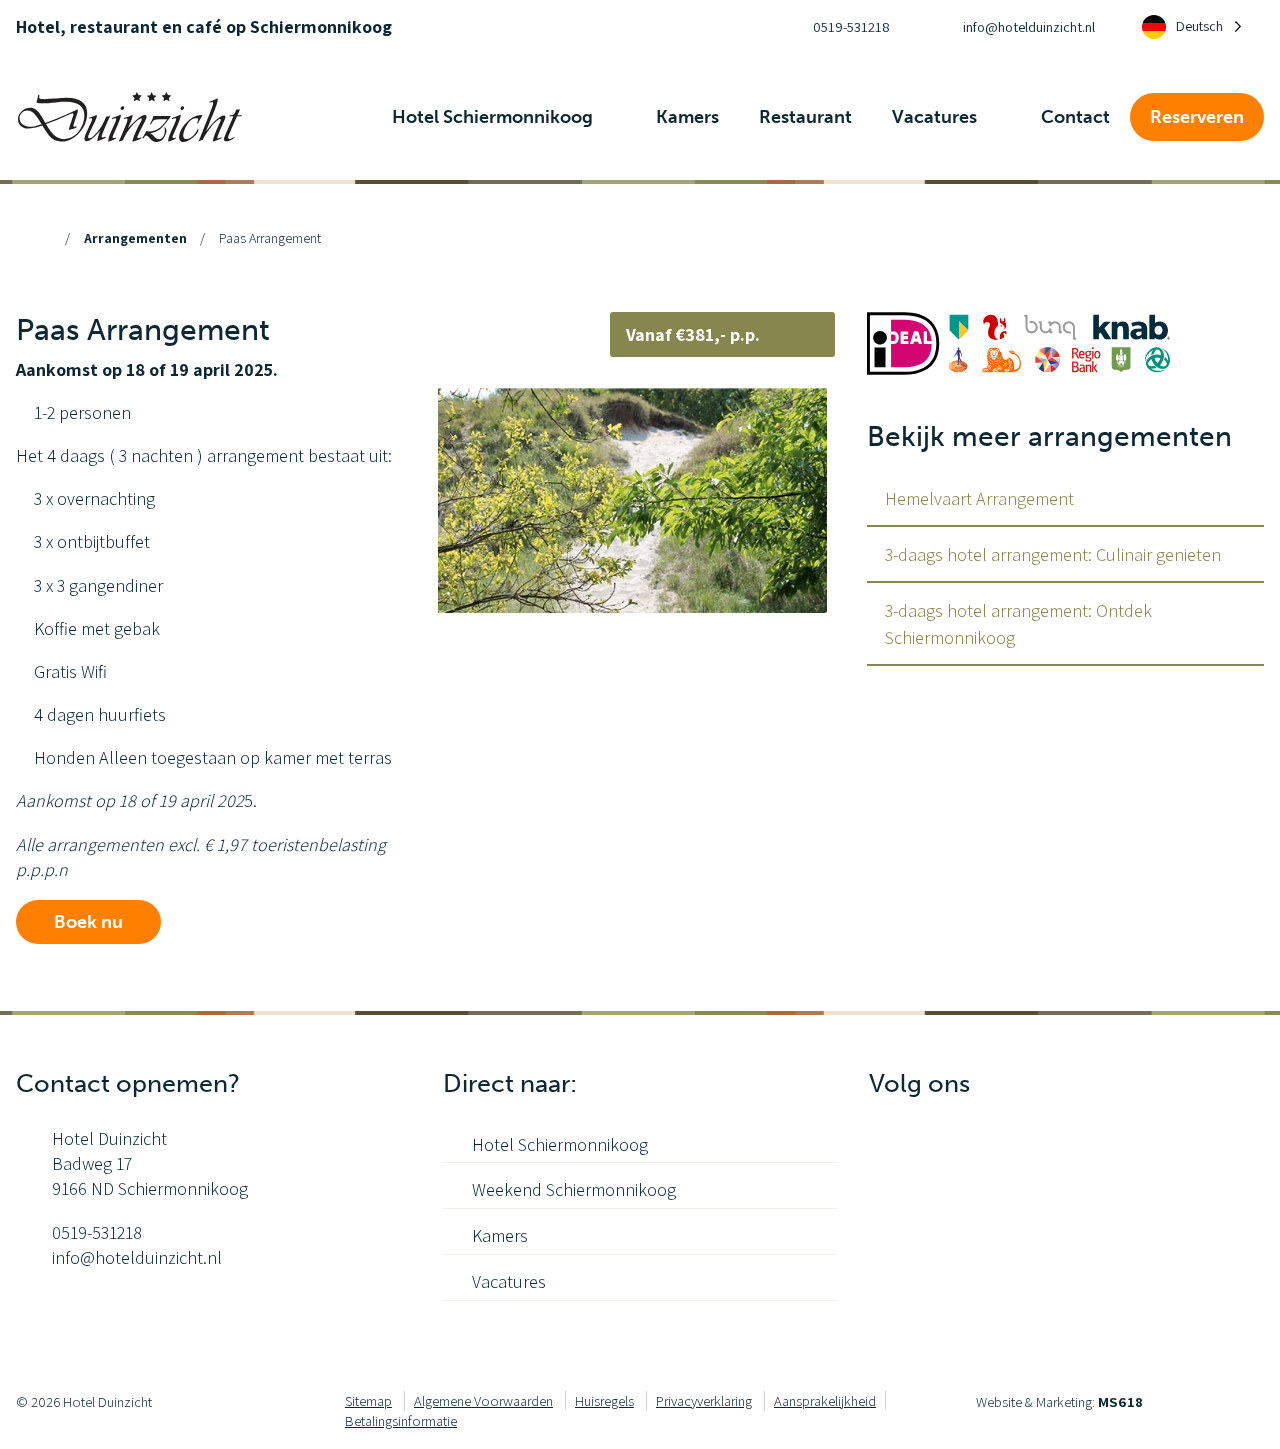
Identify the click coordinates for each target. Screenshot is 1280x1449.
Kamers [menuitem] (687, 117)
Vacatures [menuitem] (936, 117)
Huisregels (604, 1400)
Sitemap (368, 1400)
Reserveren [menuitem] (1197, 117)
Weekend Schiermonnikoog (574, 1189)
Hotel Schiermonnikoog (560, 1144)
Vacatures (509, 1281)
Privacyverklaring (704, 1400)
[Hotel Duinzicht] (130, 114)
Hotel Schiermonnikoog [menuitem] (494, 117)
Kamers (500, 1235)
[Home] (43, 238)
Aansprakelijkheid (825, 1400)
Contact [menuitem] (1075, 117)
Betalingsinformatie (401, 1420)
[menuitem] (833, 27)
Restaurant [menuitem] (805, 117)
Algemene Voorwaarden (483, 1400)
